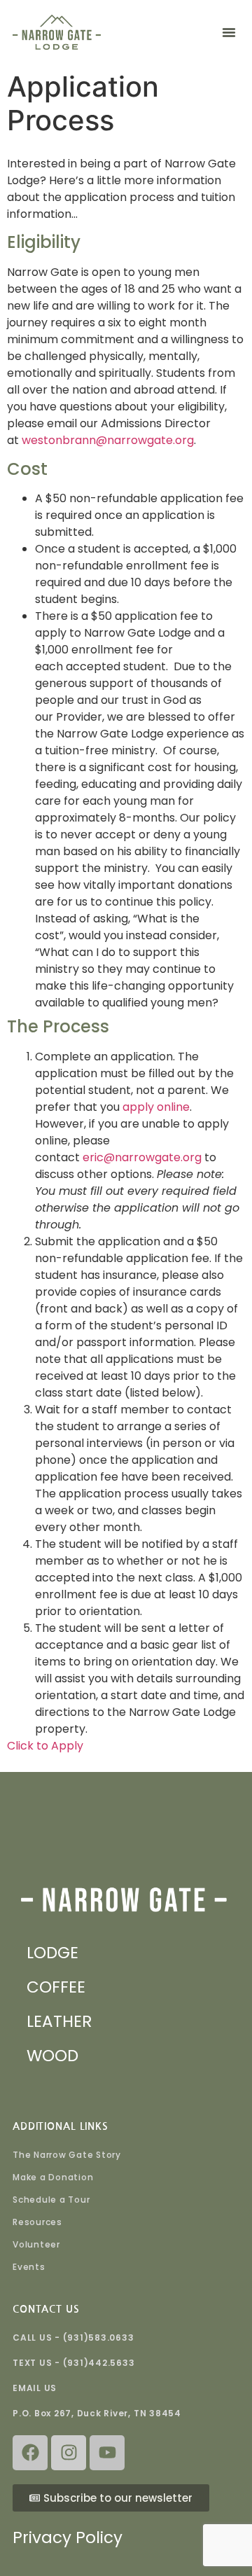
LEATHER (59, 2021)
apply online (155, 1107)
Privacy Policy (68, 2537)
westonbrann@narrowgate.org (108, 440)
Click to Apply (45, 1746)
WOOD (52, 2056)
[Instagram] (69, 2453)
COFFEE (56, 1987)
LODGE (52, 1953)
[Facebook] (30, 2453)
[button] (229, 32)
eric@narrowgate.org (142, 1157)
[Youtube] (107, 2453)
